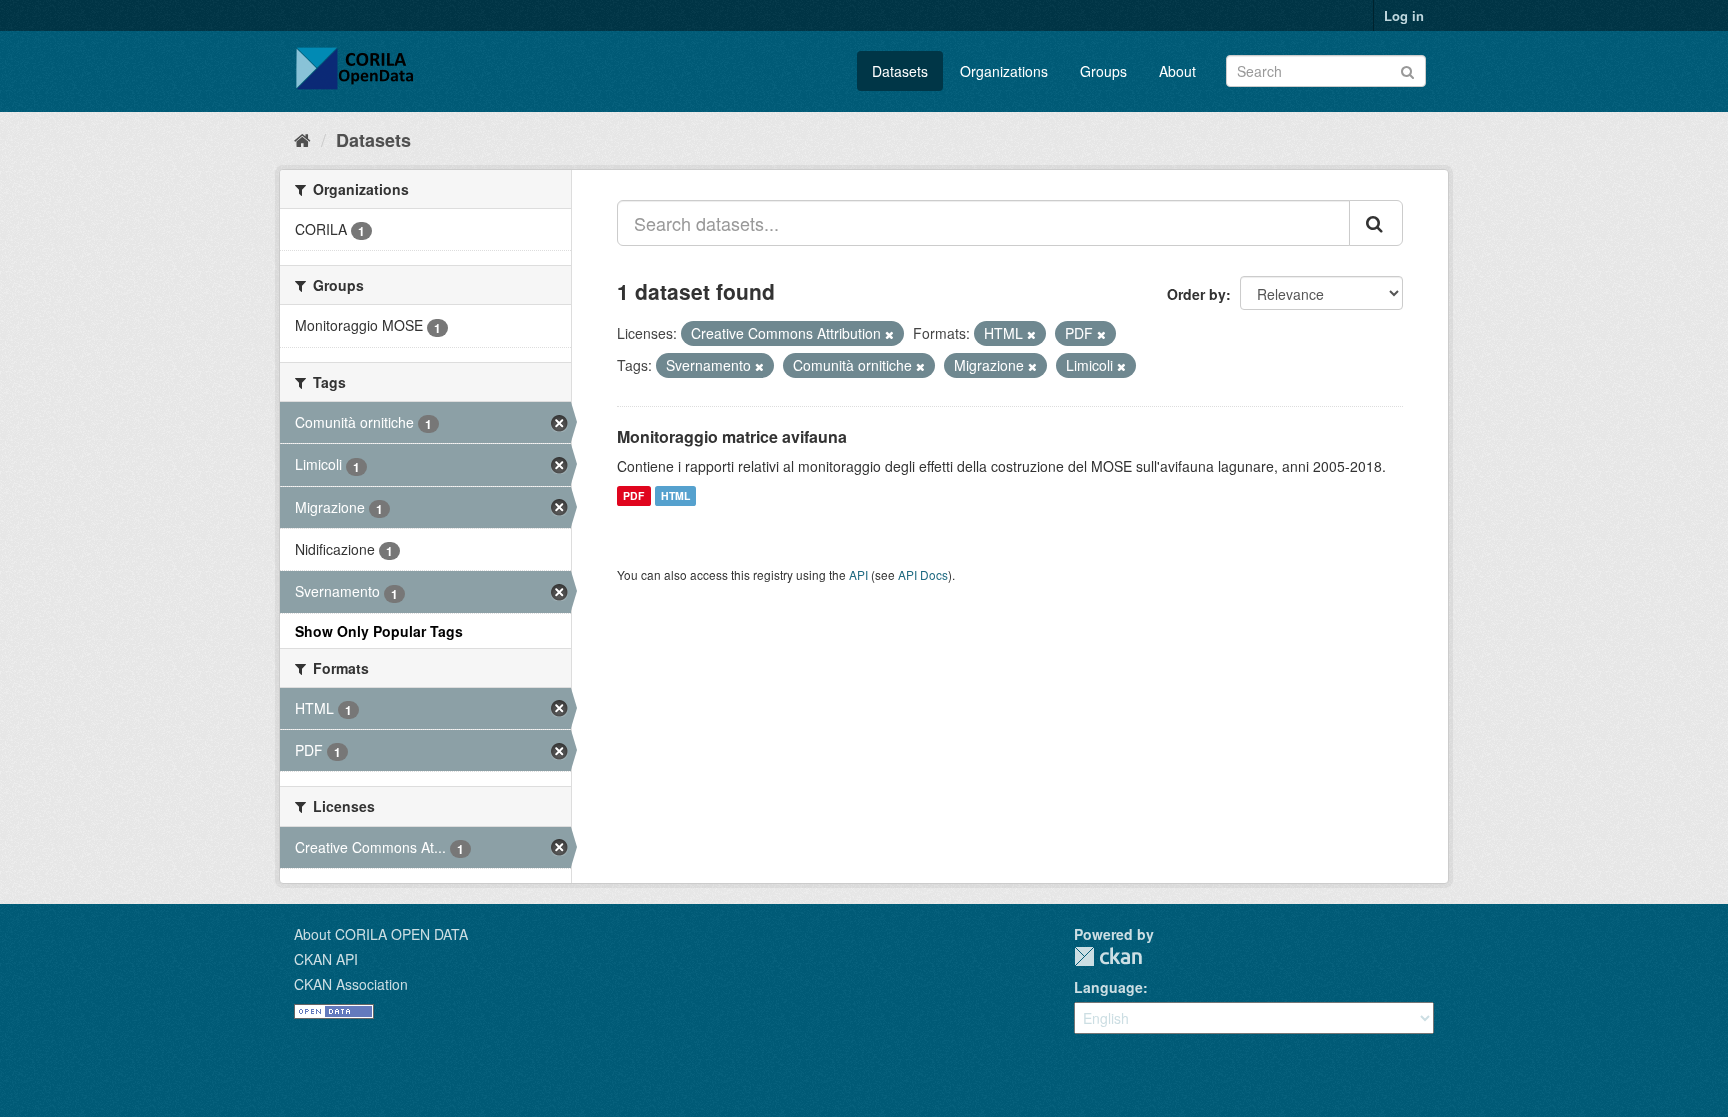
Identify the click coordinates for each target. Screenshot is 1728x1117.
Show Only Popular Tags (379, 631)
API (858, 574)
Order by (1196, 294)
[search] (1376, 223)
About (1177, 71)
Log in (1404, 15)
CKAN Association (351, 984)
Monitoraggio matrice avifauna (732, 436)
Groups (1103, 71)
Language (1108, 987)
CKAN (1108, 956)
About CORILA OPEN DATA (381, 934)
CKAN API (326, 959)
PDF (633, 495)
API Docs (923, 574)
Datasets (900, 71)
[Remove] (889, 334)
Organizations (1004, 71)
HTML (675, 495)
